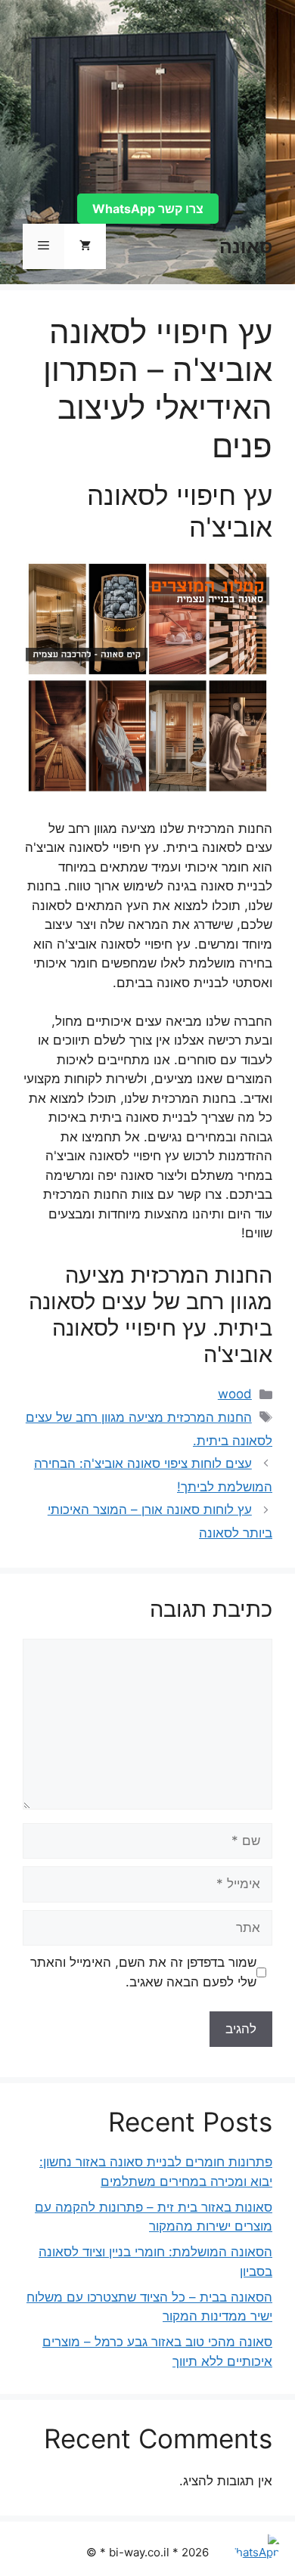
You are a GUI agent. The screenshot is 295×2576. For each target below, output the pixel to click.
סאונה (246, 246)
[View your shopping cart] (85, 246)
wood (235, 1394)
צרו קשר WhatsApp (148, 209)
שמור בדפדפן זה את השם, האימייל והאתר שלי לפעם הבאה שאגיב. (143, 1972)
